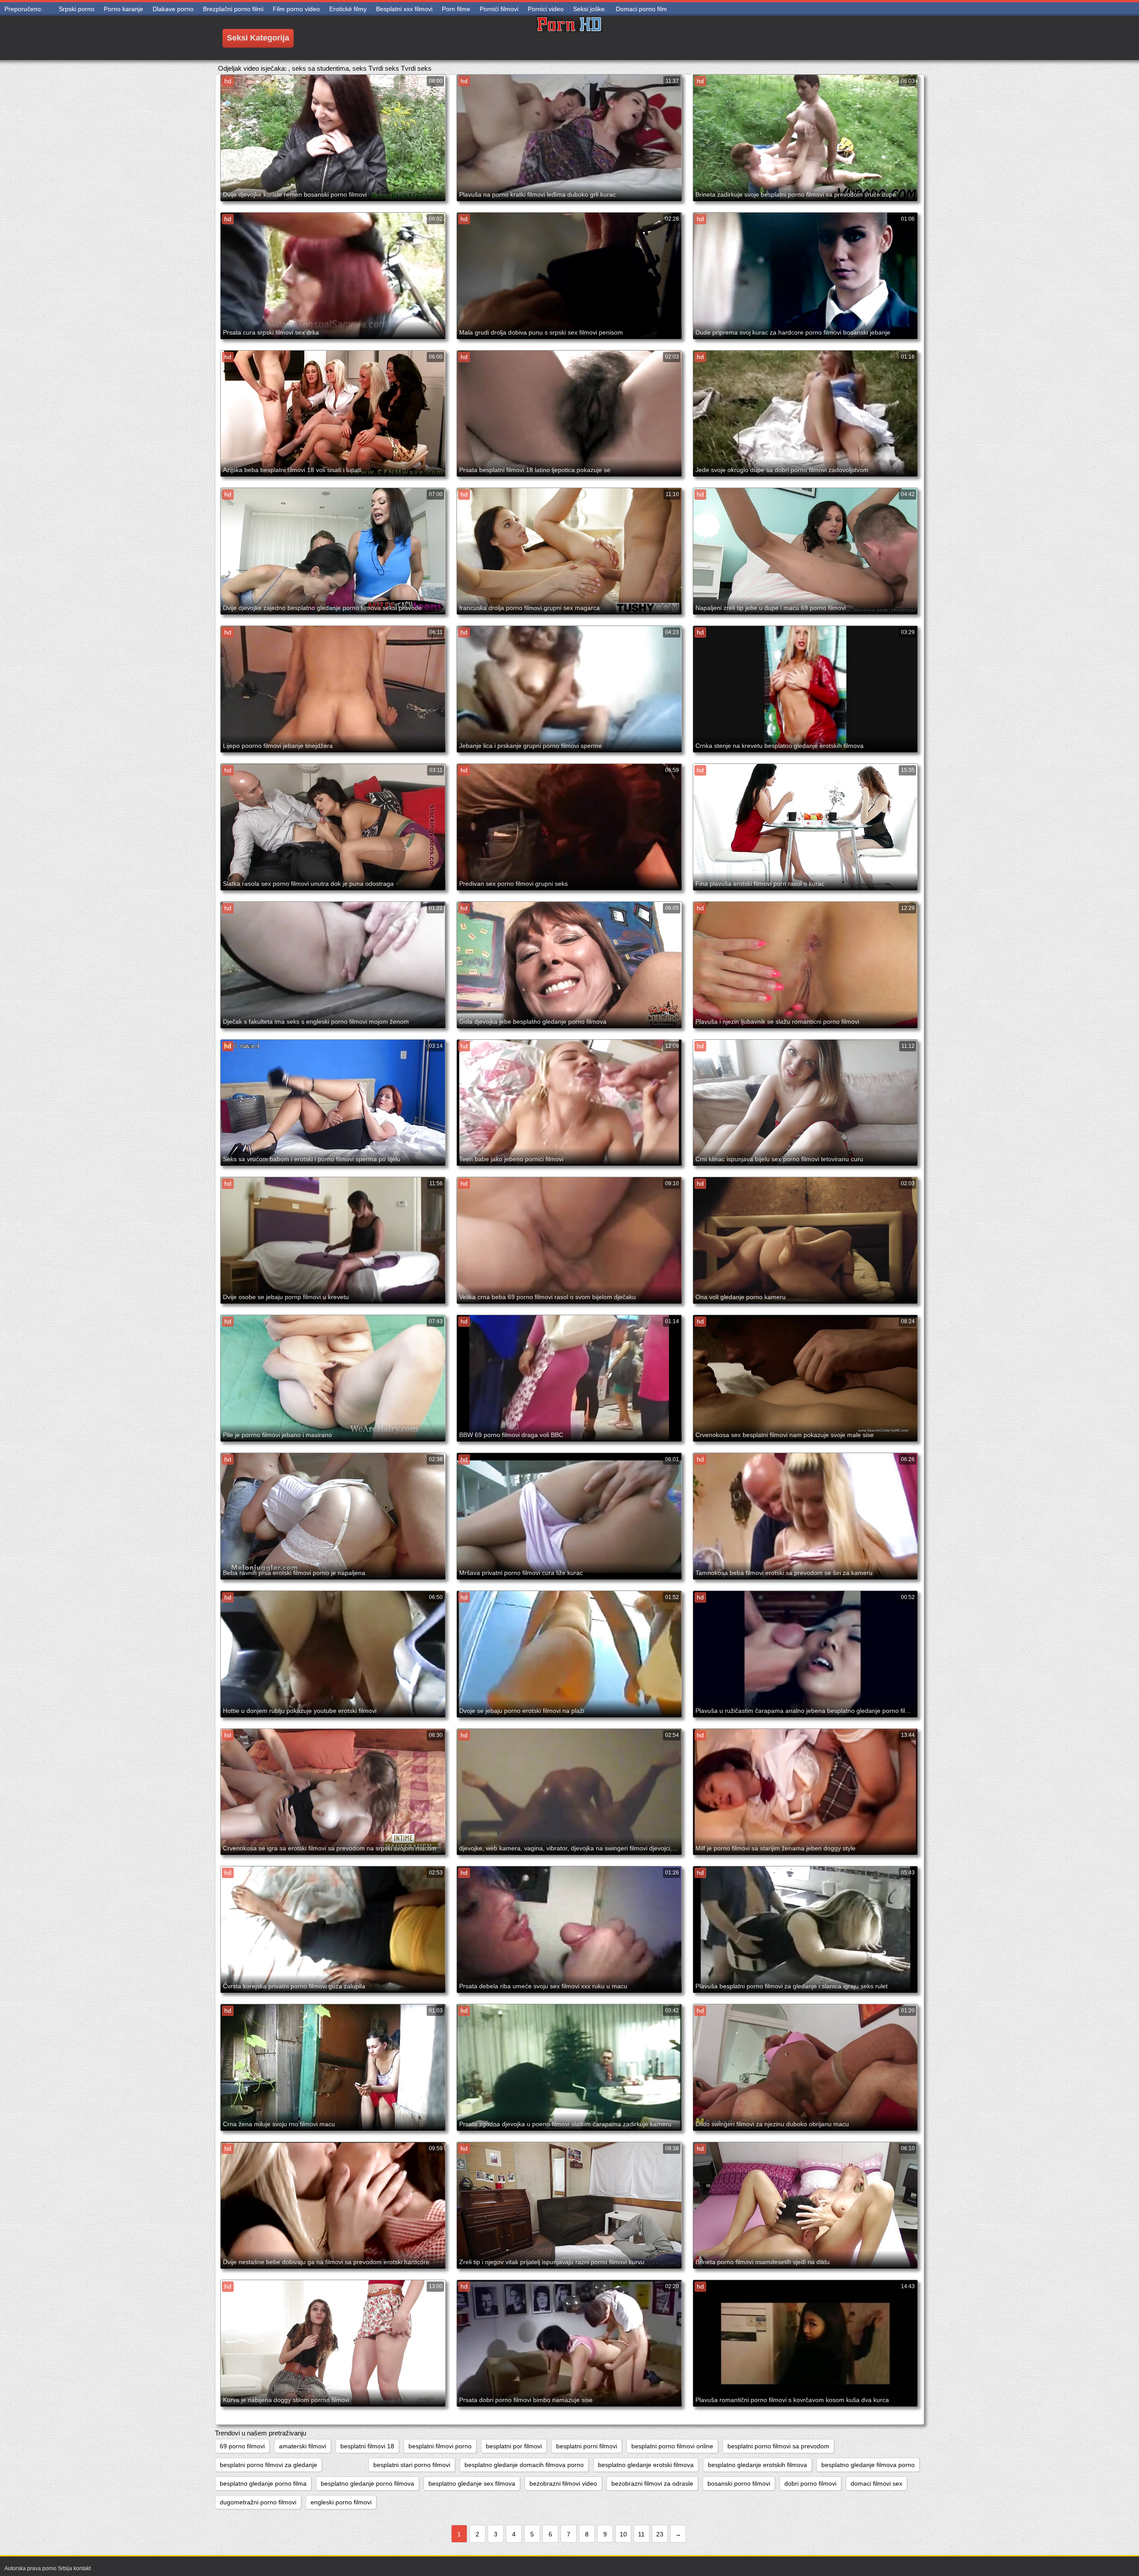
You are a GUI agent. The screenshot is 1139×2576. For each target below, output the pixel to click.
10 (623, 2534)
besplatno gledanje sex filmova (472, 2483)
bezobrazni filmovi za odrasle (652, 2483)
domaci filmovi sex (876, 2483)
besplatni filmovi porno (440, 2446)
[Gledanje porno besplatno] (569, 38)
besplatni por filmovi (514, 2446)
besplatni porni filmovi (587, 2446)
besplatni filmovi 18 (367, 2446)
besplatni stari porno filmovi (412, 2465)
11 (641, 2534)
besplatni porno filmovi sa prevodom (778, 2446)
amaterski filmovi (303, 2446)
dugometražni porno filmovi (258, 2502)
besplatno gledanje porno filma (263, 2483)
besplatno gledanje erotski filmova (646, 2465)
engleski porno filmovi (341, 2502)
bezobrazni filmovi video (563, 2483)
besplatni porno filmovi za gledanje (269, 2465)
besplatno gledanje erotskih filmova (757, 2465)
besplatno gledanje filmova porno (868, 2465)
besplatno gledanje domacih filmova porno (524, 2465)
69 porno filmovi (242, 2446)
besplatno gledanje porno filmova (368, 2483)
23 (660, 2534)
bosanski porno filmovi (739, 2483)
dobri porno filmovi (810, 2483)
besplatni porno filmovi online (672, 2446)
